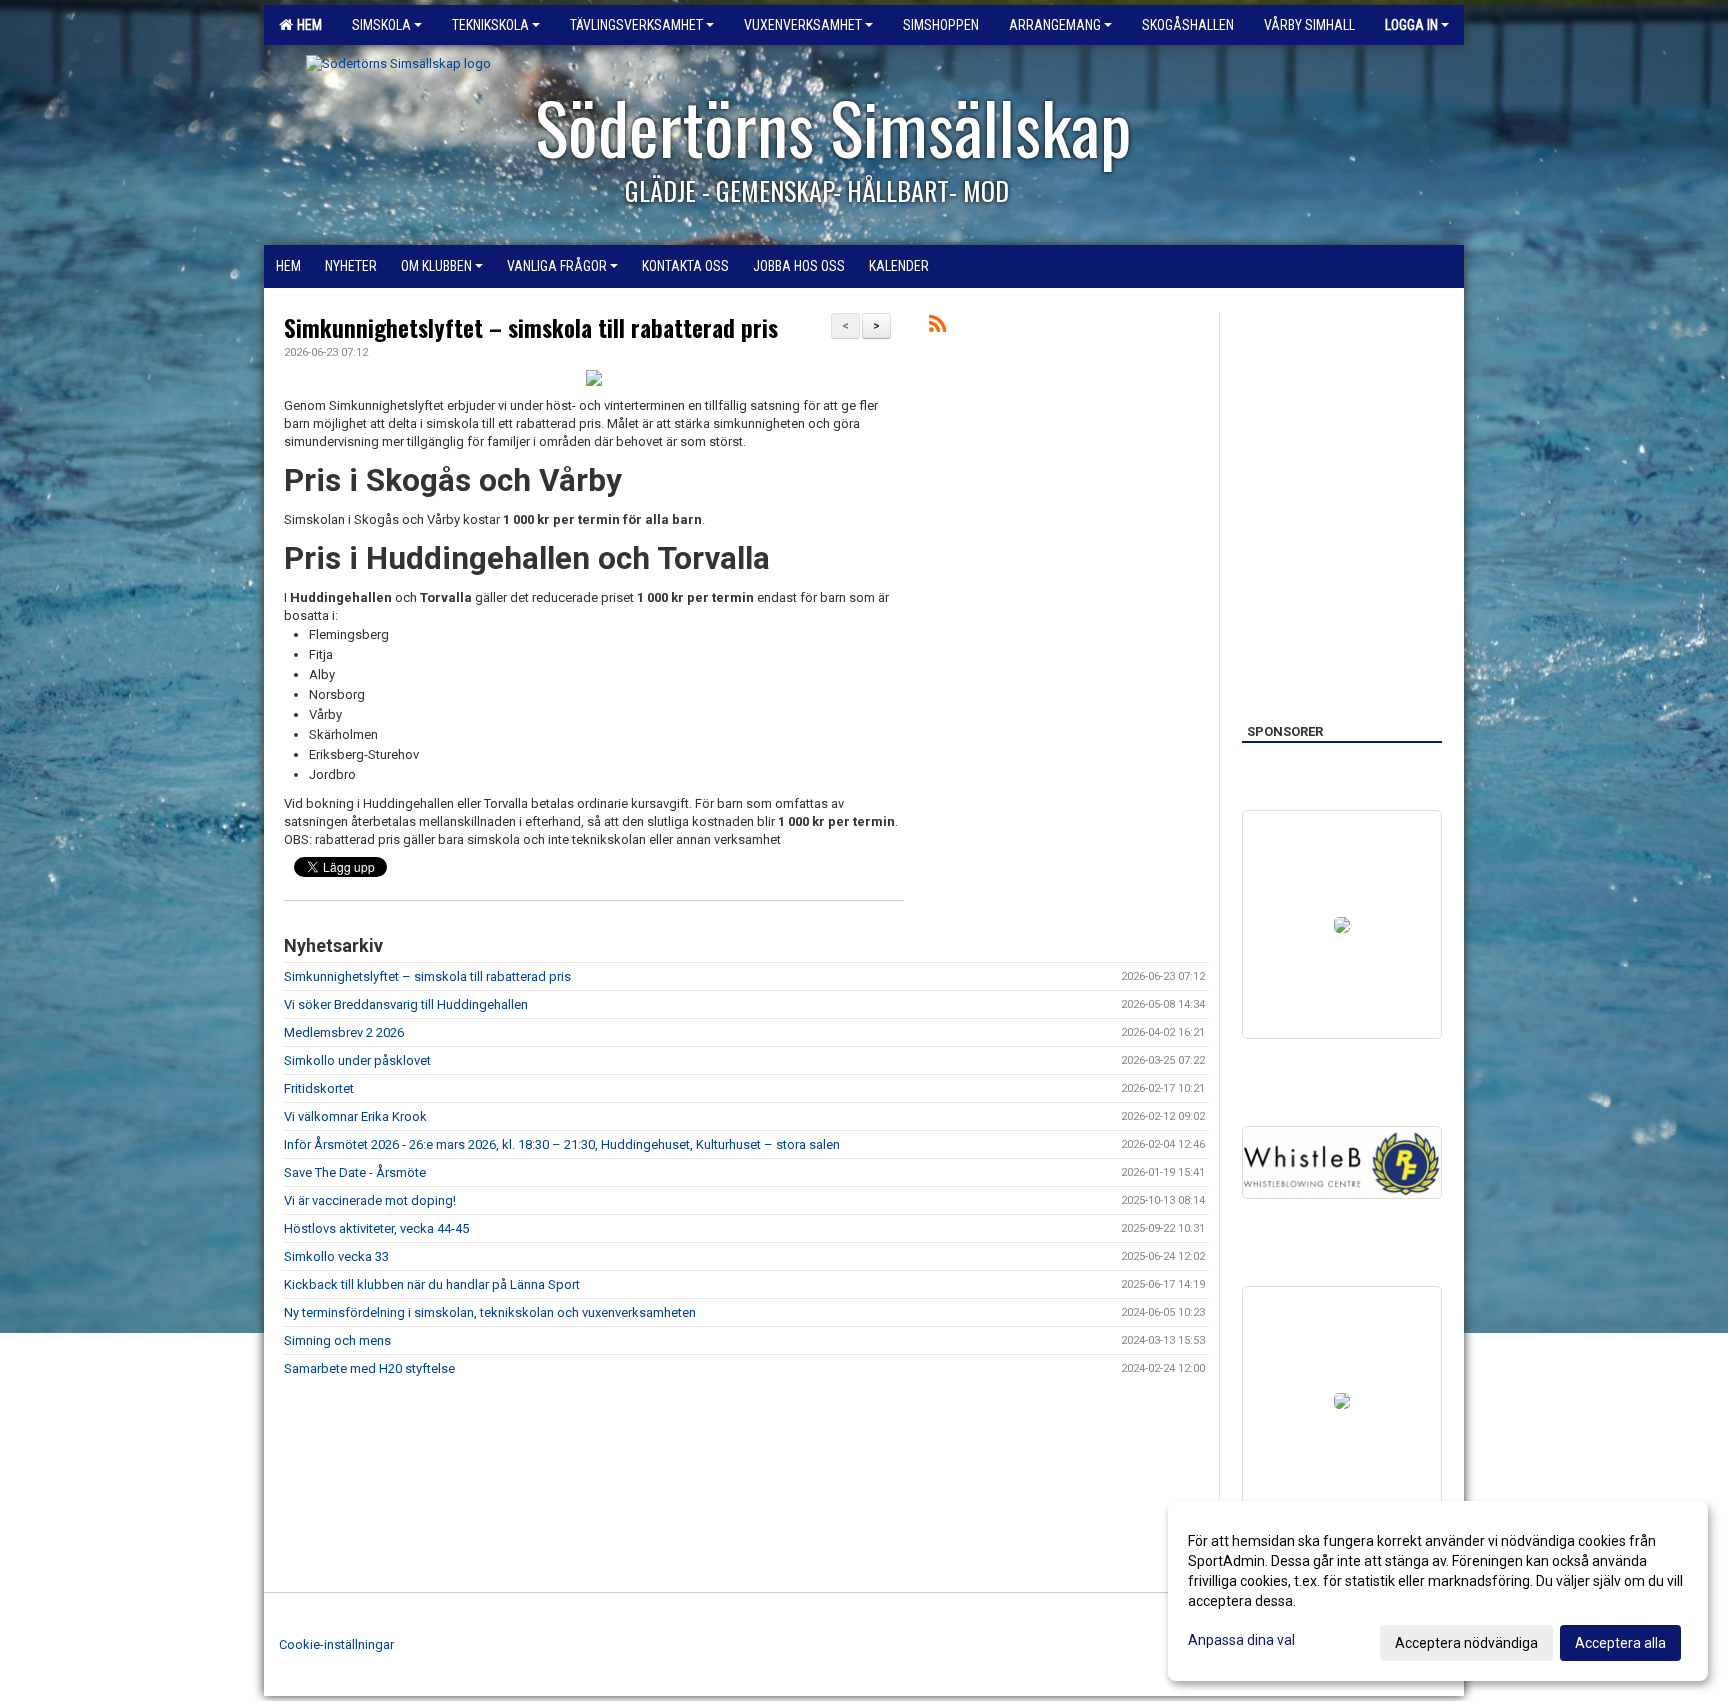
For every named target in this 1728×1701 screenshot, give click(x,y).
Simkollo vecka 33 (336, 1256)
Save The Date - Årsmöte (355, 1172)
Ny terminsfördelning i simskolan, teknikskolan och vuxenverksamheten (490, 1312)
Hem (306, 25)
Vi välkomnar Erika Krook (355, 1116)
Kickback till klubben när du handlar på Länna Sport (432, 1284)
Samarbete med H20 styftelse (369, 1368)
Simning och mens (337, 1340)
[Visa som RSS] (937, 327)
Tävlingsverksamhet (636, 25)
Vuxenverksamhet (803, 25)
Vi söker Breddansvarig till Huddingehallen (406, 1004)
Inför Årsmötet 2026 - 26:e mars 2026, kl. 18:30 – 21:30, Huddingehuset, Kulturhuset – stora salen (562, 1144)
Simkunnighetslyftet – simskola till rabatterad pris (531, 328)
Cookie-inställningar (336, 1644)
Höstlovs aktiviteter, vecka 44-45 (376, 1228)
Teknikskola (490, 25)
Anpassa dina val (1241, 1640)
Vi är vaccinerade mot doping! (370, 1200)
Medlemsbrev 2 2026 (344, 1032)
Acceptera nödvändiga (1466, 1643)
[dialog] (1438, 1591)
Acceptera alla (1620, 1643)
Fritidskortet (319, 1088)
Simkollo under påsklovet (357, 1060)
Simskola (381, 25)
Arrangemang (1055, 25)
